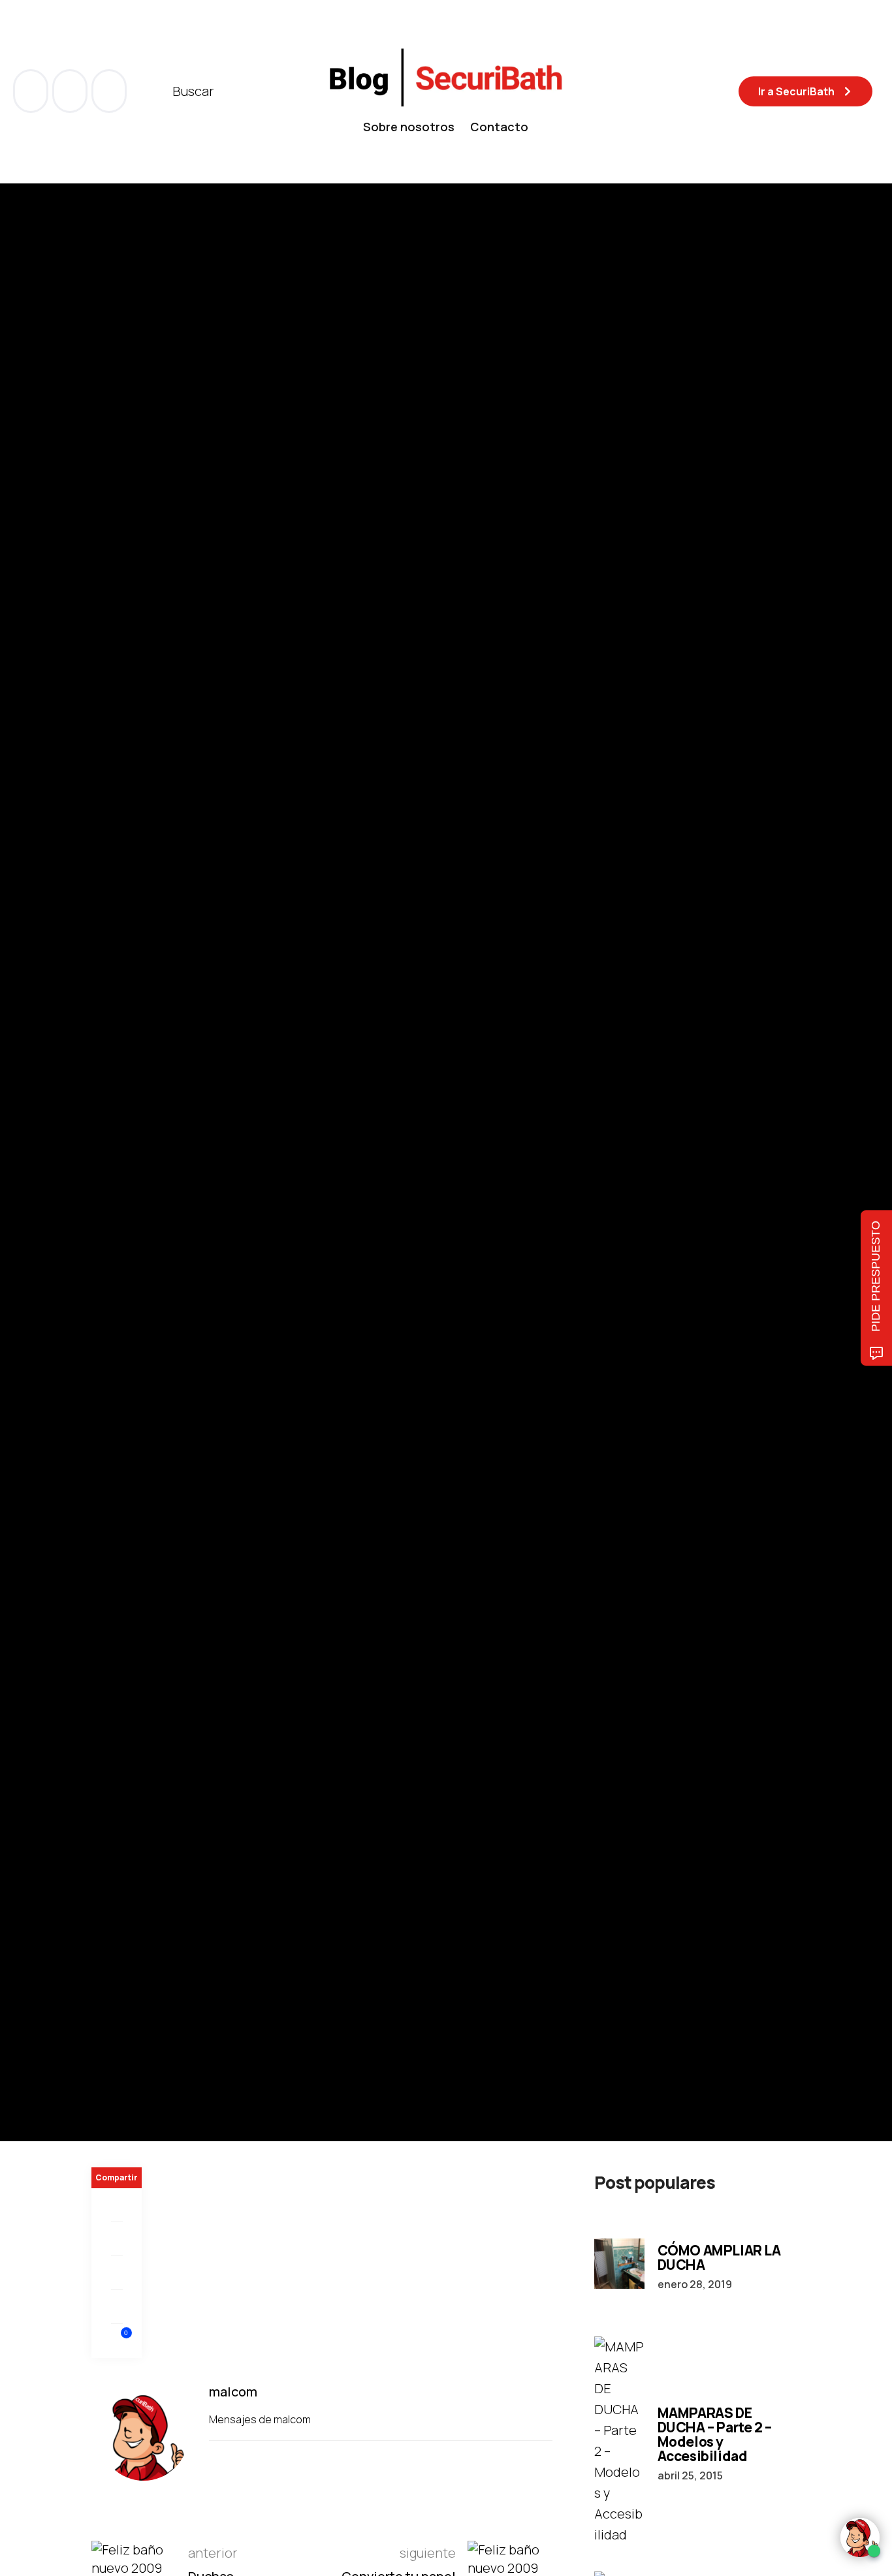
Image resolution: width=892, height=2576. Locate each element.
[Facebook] (117, 2205)
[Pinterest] (117, 2273)
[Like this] (117, 2341)
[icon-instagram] (109, 91)
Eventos (111, 1111)
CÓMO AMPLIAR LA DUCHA (719, 2257)
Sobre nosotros (409, 127)
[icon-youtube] (71, 91)
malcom (157, 1199)
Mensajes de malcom (261, 2419)
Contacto (499, 127)
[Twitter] (117, 2239)
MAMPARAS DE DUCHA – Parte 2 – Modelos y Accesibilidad (715, 2434)
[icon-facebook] (32, 91)
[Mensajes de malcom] (104, 1199)
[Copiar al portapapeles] (117, 2307)
